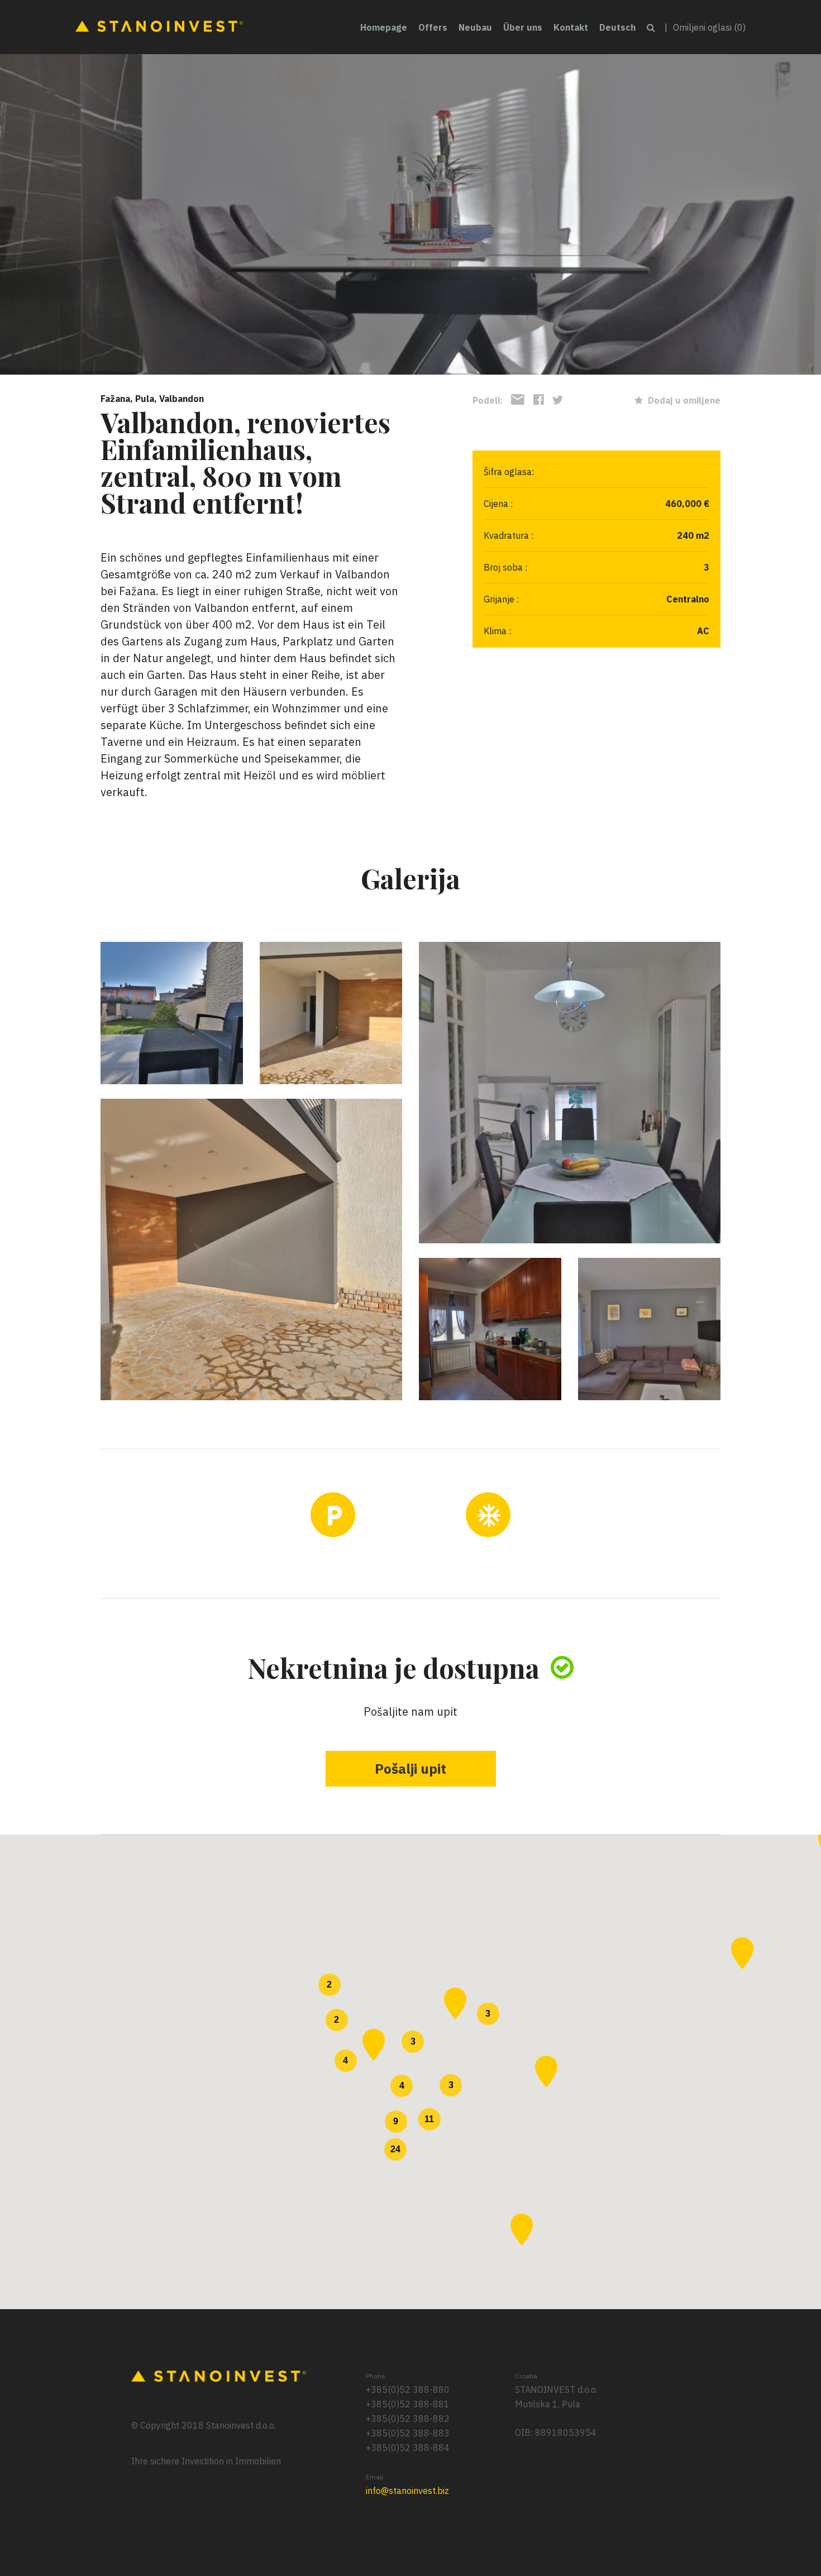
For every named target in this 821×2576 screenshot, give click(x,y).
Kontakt (571, 27)
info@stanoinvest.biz (407, 2491)
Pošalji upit (410, 1769)
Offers (433, 27)
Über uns (523, 27)
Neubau (475, 27)
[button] (455, 2003)
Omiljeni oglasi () (709, 27)
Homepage (384, 27)
